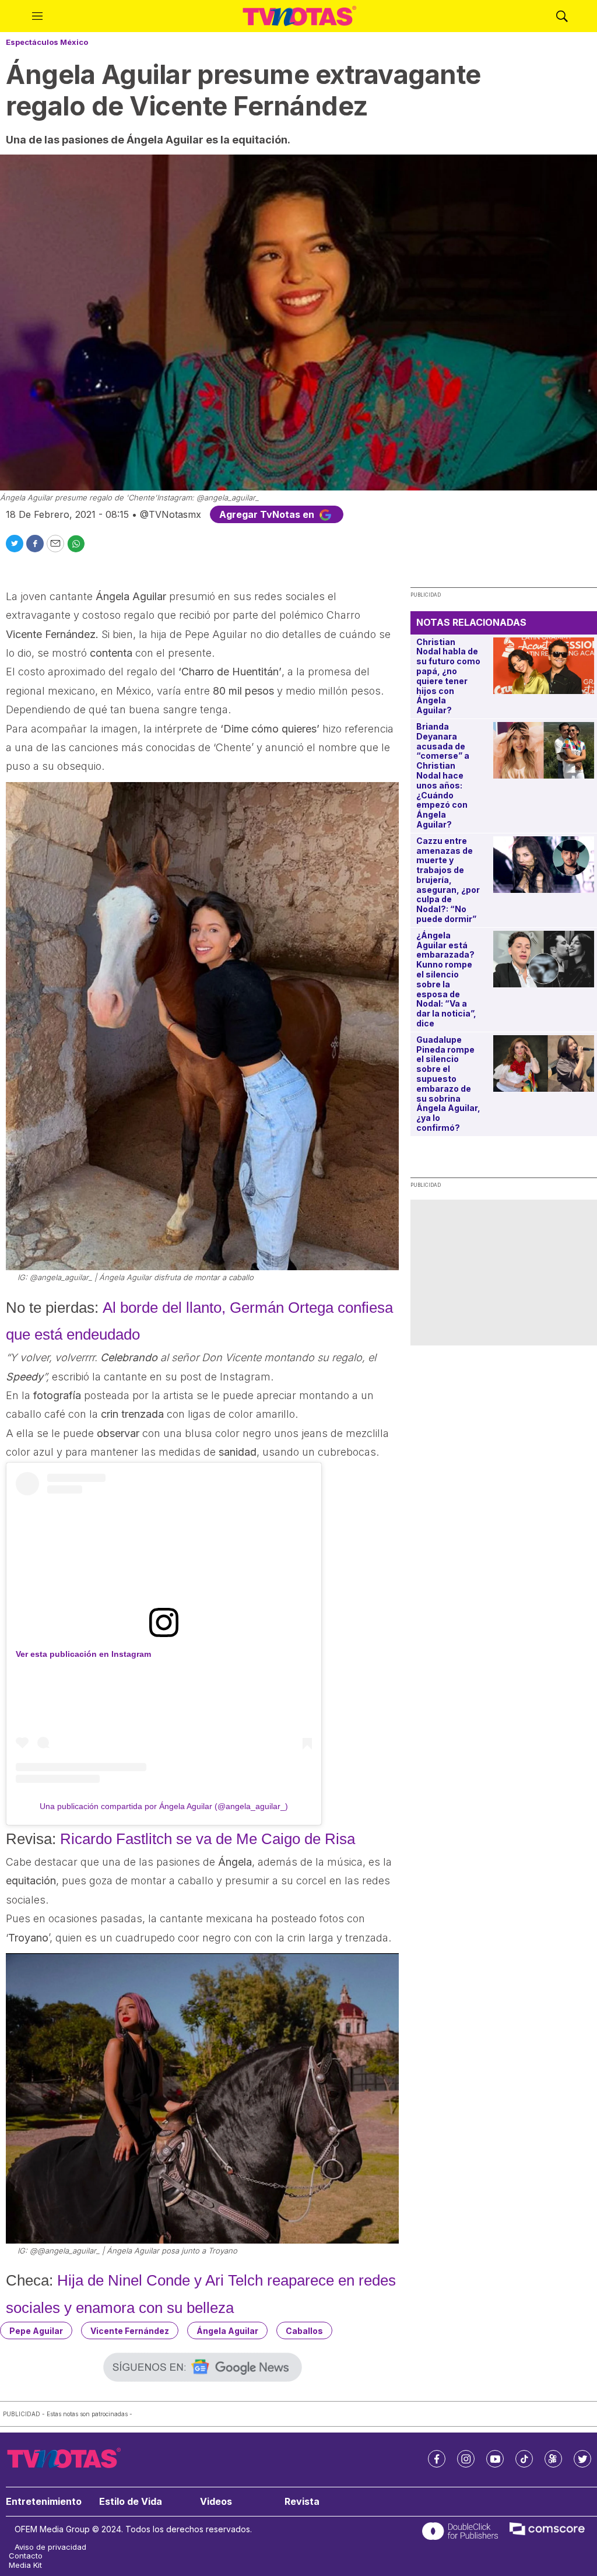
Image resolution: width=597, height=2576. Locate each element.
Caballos (304, 2331)
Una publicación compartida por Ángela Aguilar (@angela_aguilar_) (164, 1806)
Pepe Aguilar (36, 2331)
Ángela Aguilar (227, 2331)
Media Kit (25, 2565)
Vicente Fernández (130, 2331)
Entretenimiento (44, 2502)
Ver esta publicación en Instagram (83, 1654)
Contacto (26, 2556)
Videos (216, 2502)
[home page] (300, 16)
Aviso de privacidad (50, 2547)
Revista (302, 2502)
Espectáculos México (47, 42)
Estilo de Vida (131, 2502)
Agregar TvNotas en (268, 514)
